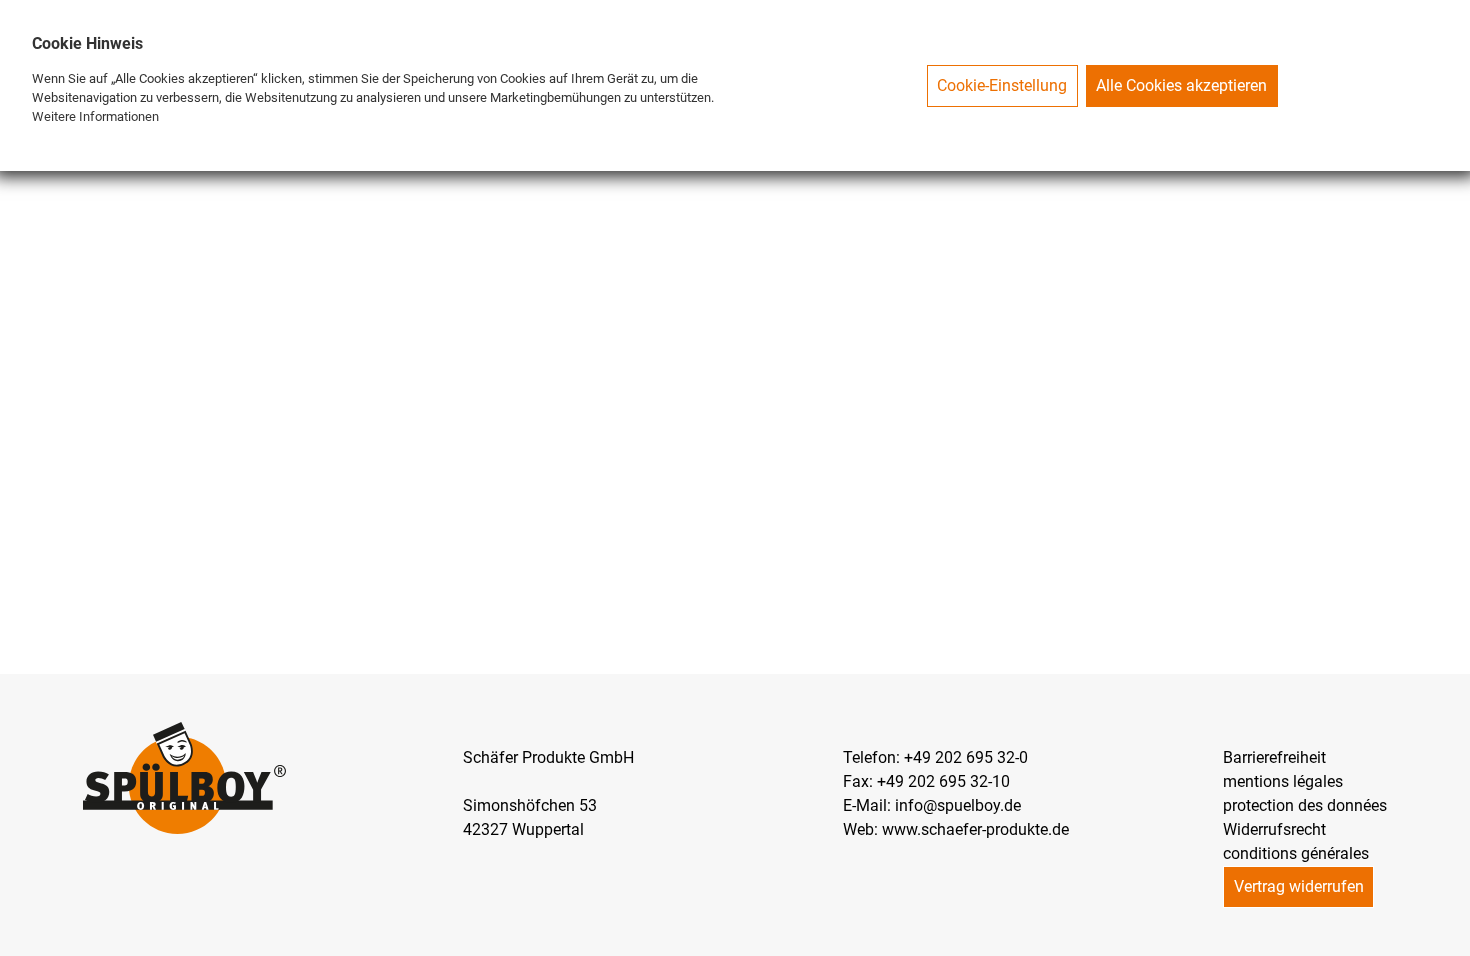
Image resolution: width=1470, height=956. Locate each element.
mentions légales (1283, 781)
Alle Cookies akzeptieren (1181, 85)
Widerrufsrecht (1274, 829)
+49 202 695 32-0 (966, 757)
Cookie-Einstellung (1002, 85)
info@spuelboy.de (958, 805)
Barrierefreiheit (1274, 757)
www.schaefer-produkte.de (975, 829)
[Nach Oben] (1454, 940)
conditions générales (1296, 853)
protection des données (1305, 805)
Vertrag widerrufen (1299, 886)
